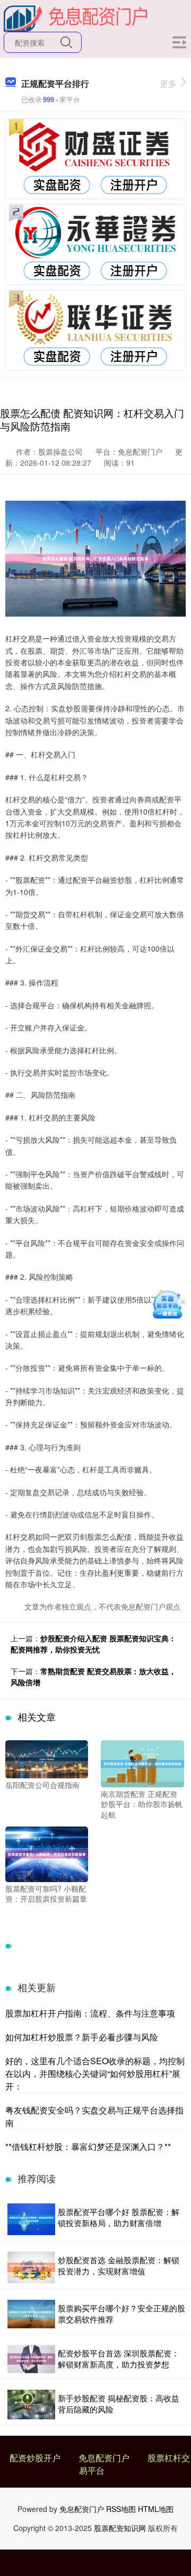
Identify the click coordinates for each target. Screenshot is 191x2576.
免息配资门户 (104, 2458)
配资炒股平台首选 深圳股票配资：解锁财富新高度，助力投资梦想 (119, 2358)
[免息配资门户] (76, 17)
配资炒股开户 (35, 2458)
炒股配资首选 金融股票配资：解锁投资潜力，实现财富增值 (119, 2265)
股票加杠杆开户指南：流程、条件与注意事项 (90, 2013)
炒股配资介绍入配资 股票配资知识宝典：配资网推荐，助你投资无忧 (93, 1644)
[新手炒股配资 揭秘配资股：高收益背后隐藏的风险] (31, 2405)
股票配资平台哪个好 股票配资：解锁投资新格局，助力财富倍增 (119, 2217)
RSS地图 (121, 2509)
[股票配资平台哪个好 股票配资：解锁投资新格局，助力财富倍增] (31, 2219)
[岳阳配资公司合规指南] (47, 1758)
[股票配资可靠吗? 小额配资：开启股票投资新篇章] (47, 1853)
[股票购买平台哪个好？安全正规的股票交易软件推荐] (31, 2314)
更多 (168, 83)
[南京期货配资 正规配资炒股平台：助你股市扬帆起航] (142, 1762)
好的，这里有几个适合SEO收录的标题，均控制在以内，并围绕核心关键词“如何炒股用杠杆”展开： (95, 2073)
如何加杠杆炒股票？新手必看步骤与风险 (82, 2037)
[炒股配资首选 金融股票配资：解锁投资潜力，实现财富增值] (31, 2267)
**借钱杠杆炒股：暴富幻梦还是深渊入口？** (88, 2146)
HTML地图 (156, 2509)
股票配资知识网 (120, 2528)
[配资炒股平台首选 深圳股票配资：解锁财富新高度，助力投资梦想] (31, 2359)
